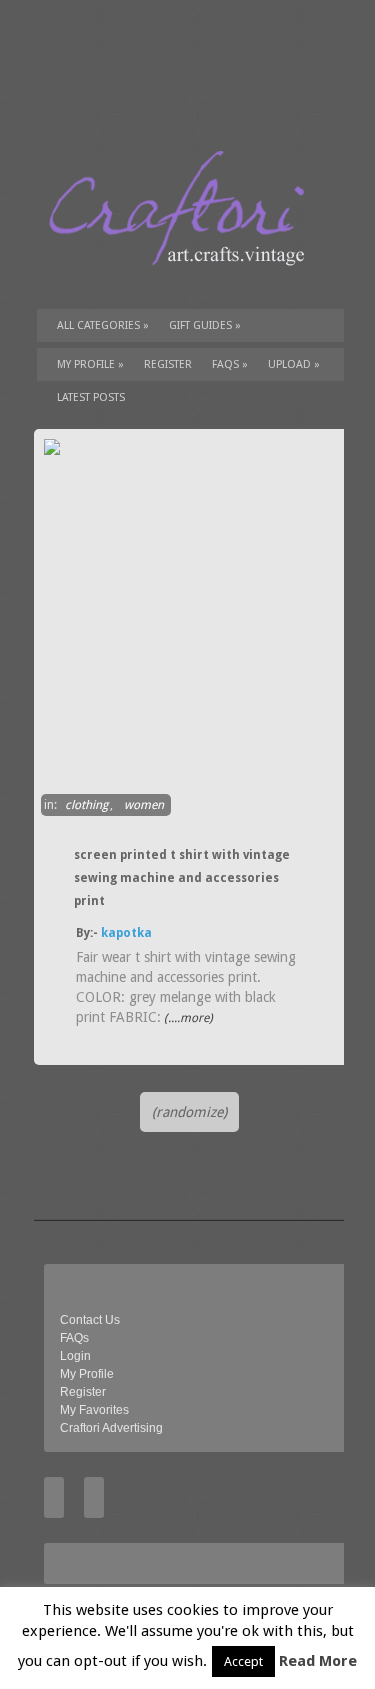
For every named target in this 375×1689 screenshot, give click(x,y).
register (168, 364)
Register (83, 1392)
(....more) (187, 1018)
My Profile (90, 364)
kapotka (126, 933)
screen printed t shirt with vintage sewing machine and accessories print (182, 878)
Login (75, 1356)
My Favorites (94, 1410)
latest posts (91, 397)
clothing (86, 805)
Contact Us (90, 1320)
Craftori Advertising (111, 1428)
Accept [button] (243, 1661)
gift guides (205, 325)
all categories (103, 325)
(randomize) (189, 1112)
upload (294, 364)
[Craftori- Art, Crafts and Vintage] (184, 284)
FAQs (230, 364)
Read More (318, 1661)
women (144, 805)
